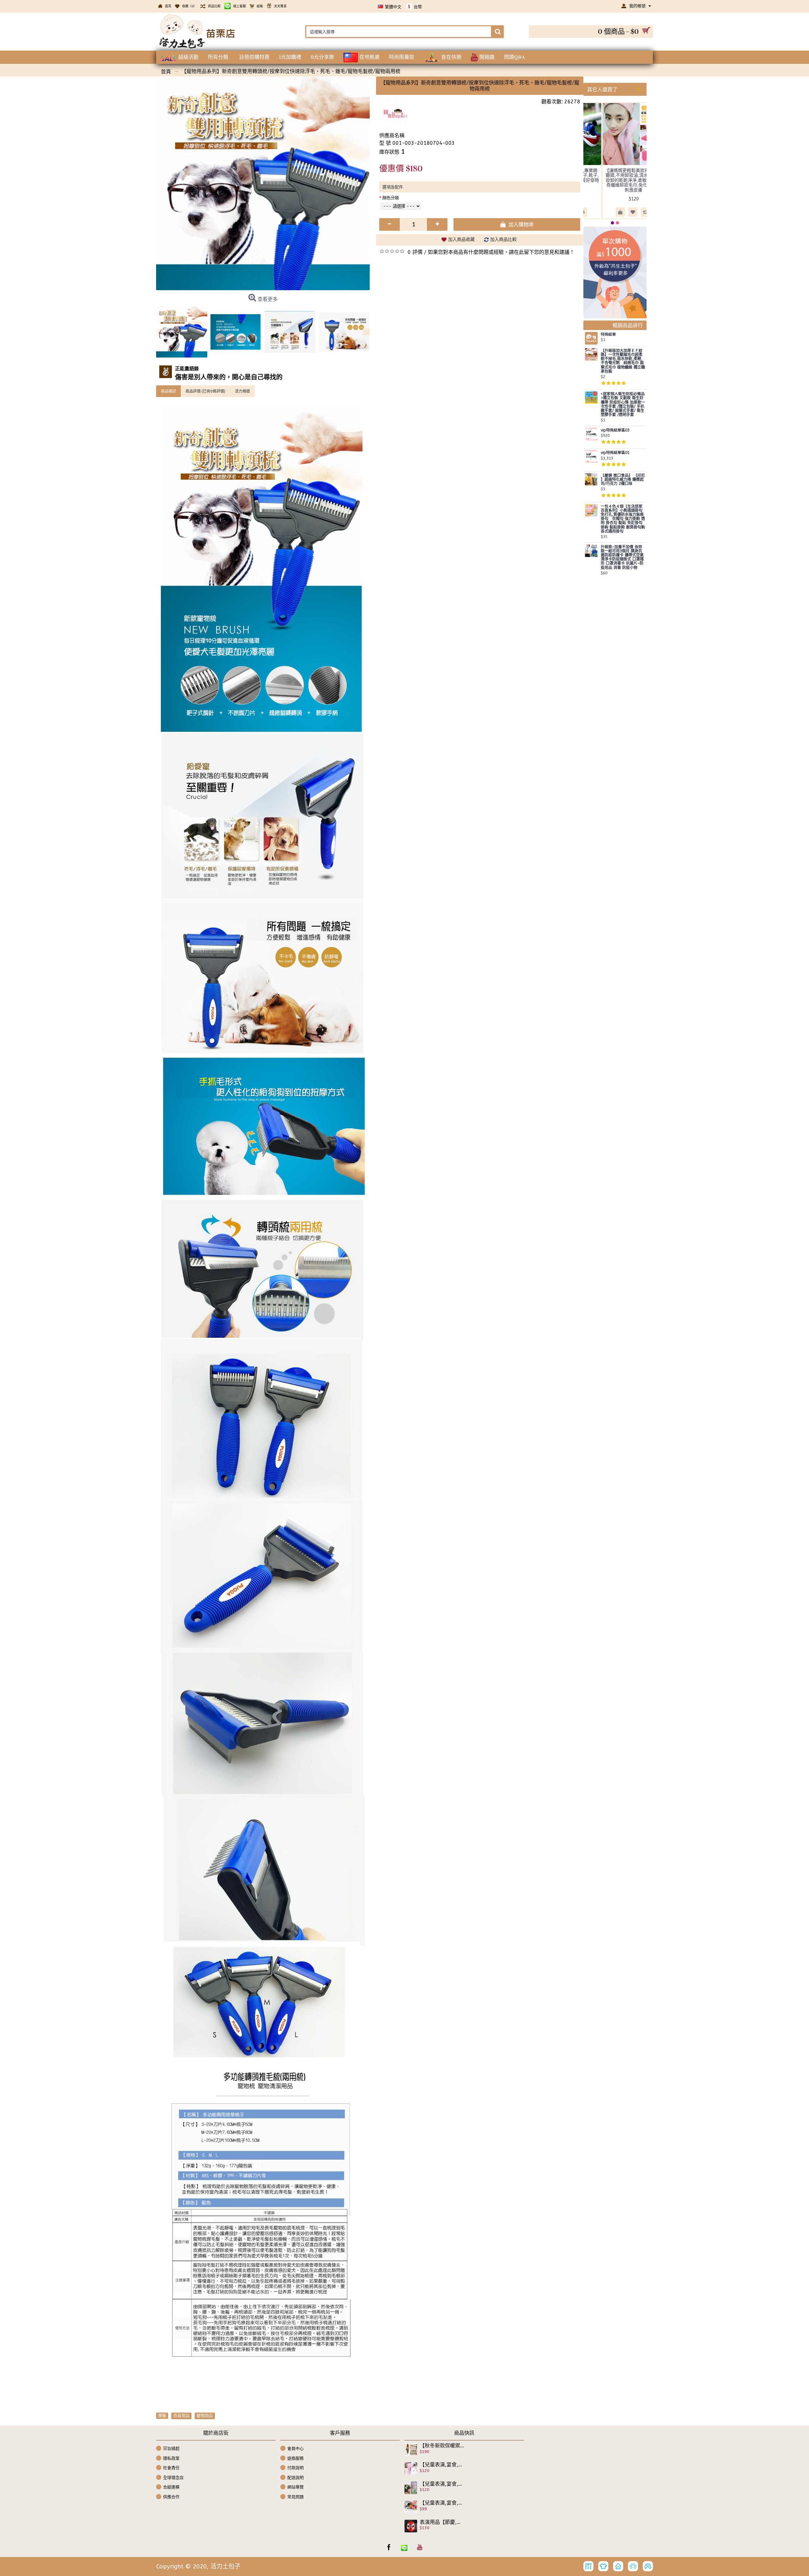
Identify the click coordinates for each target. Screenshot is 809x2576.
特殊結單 (608, 335)
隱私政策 (171, 2458)
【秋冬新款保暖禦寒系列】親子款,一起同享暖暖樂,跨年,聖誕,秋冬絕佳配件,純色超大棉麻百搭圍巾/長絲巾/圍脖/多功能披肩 (442, 2446)
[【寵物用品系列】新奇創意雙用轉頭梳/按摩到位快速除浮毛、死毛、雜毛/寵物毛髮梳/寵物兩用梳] (263, 183)
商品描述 (168, 391)
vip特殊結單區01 (615, 453)
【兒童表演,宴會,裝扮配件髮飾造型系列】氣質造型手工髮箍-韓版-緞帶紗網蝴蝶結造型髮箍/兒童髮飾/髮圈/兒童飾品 (442, 2465)
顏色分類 (391, 198)
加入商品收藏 (461, 239)
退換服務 (295, 2458)
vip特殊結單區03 (615, 430)
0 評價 (415, 252)
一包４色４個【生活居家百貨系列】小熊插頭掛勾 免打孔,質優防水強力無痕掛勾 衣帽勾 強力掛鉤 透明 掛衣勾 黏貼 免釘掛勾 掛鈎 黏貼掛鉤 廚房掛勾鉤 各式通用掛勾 (623, 519)
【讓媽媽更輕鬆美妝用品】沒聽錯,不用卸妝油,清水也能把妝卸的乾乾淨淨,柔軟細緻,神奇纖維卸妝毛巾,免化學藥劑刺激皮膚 (634, 180)
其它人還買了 (602, 89)
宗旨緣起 (171, 2448)
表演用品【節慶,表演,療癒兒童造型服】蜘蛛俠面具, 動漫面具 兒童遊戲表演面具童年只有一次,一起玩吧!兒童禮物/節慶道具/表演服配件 (442, 2522)
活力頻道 (242, 391)
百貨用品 (181, 2416)
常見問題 (295, 2497)
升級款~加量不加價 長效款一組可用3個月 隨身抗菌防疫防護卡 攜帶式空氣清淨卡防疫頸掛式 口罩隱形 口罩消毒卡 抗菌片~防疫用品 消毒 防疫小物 (622, 557)
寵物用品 (205, 2416)
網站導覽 (295, 2487)
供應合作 (171, 2497)
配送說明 (295, 2477)
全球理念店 (173, 2477)
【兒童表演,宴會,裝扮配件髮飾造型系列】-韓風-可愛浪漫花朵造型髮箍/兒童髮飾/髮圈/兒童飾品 (442, 2503)
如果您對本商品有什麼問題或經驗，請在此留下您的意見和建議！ (501, 252)
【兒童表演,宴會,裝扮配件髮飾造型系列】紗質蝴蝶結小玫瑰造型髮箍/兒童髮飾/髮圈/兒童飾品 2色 (442, 2484)
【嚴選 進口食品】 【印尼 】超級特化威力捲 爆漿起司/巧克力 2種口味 (623, 480)
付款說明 (295, 2468)
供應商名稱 (392, 135)
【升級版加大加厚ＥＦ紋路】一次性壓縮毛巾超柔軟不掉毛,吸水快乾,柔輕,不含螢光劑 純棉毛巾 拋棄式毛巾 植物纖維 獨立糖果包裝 (623, 361)
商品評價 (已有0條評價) (205, 391)
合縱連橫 (171, 2487)
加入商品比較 (503, 239)
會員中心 (295, 2448)
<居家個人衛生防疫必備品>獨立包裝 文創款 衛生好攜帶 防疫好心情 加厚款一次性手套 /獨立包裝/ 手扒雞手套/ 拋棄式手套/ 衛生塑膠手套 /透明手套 (623, 404)
